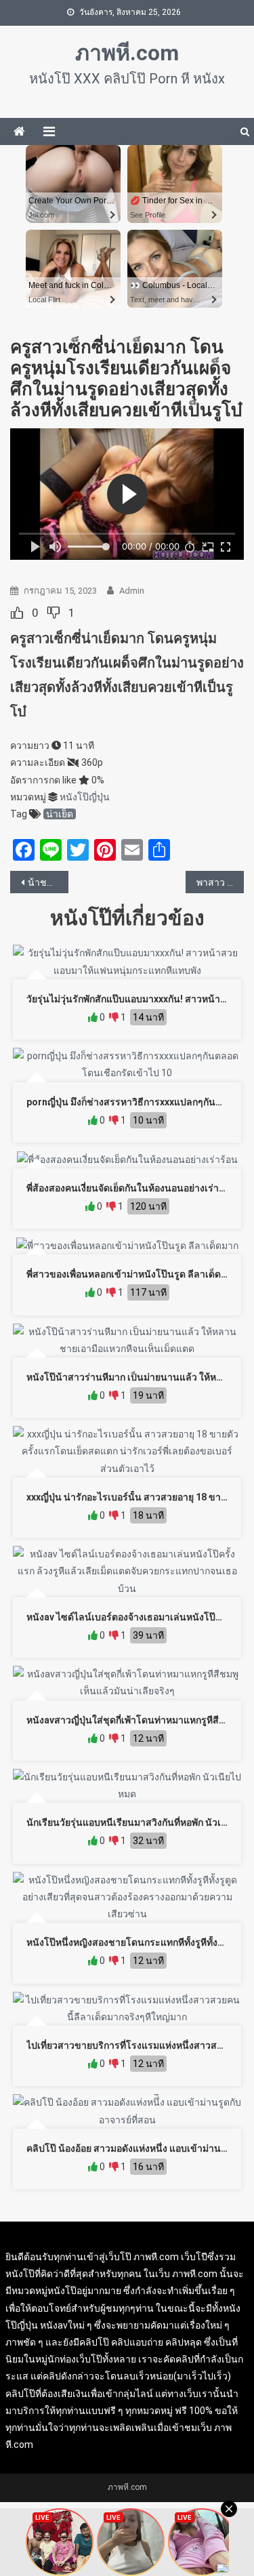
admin (132, 591)
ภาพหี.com (127, 53)
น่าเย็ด (60, 814)
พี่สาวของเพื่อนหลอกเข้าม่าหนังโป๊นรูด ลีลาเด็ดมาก (132, 1274)
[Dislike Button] (54, 613)
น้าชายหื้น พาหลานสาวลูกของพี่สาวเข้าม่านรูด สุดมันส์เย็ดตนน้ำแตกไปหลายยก (48, 882)
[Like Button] (17, 613)
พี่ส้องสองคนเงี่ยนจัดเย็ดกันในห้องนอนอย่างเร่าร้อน (131, 1188)
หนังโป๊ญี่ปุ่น (85, 797)
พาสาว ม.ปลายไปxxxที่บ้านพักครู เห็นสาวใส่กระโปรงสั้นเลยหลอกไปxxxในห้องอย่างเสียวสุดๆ (220, 882)
